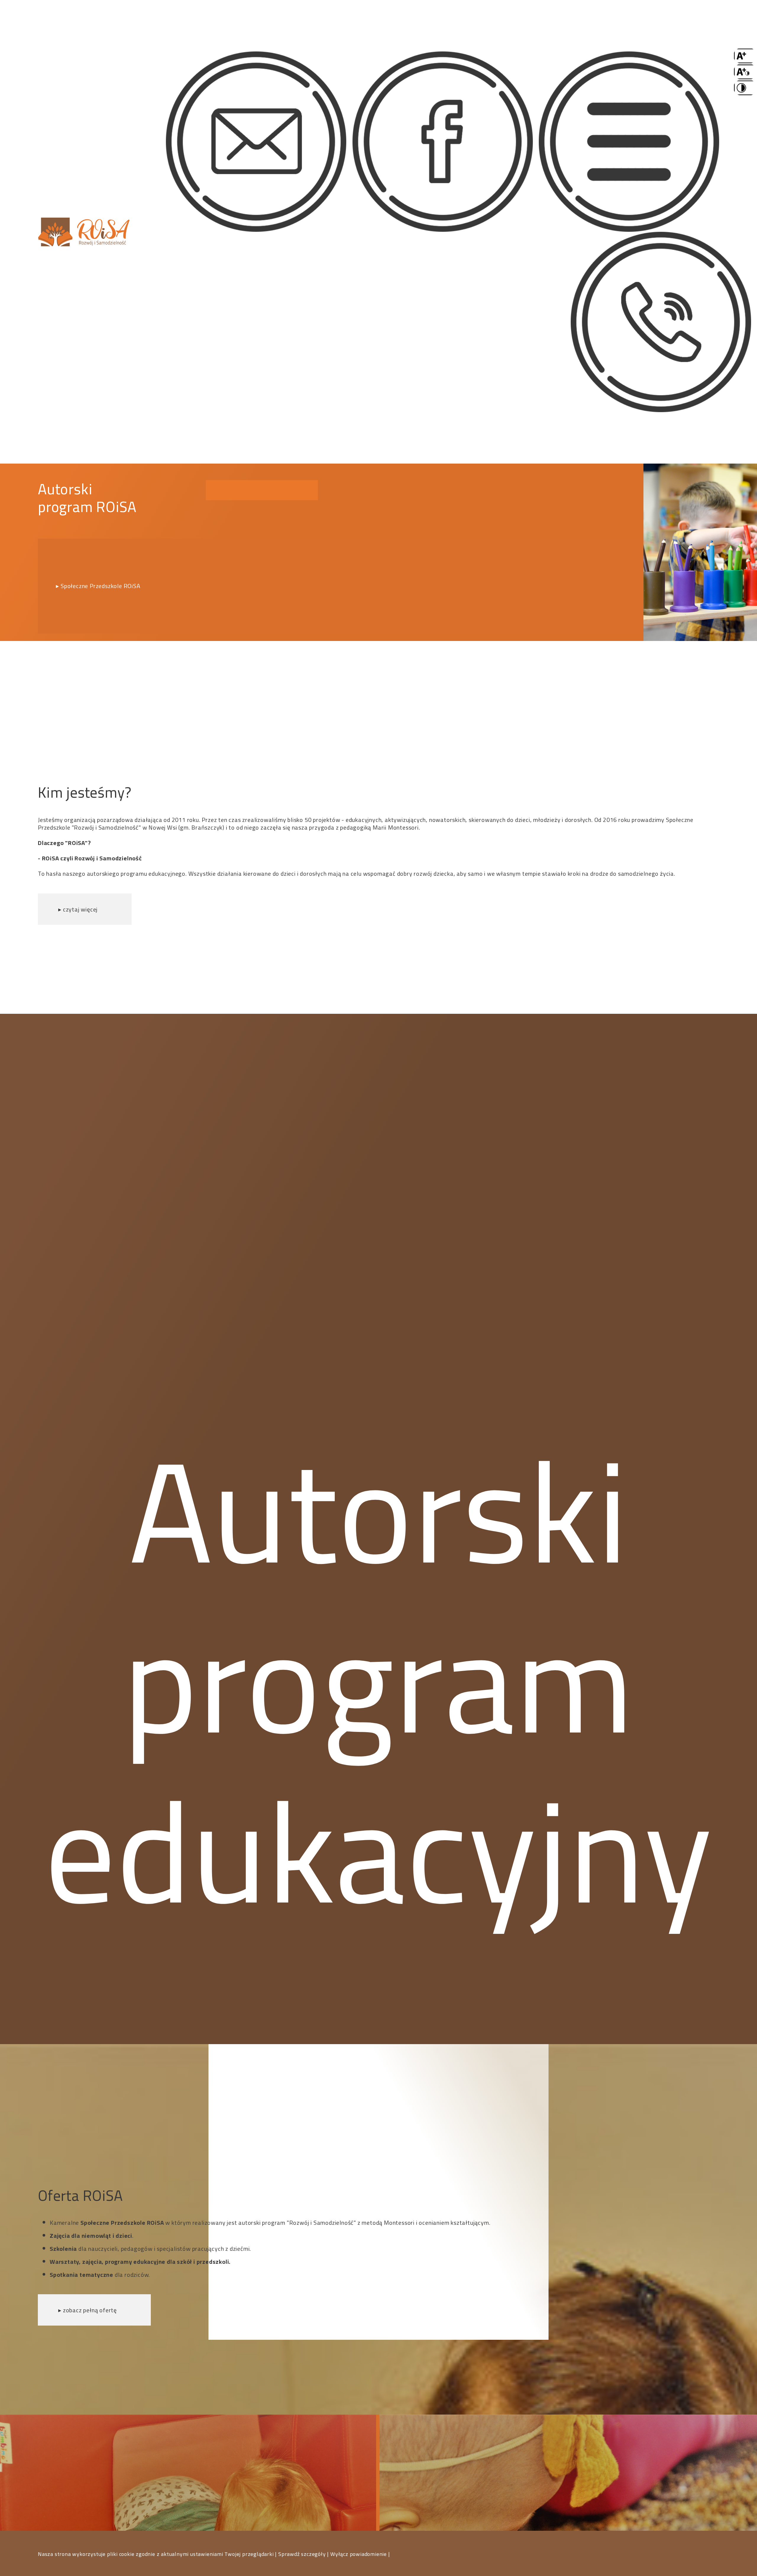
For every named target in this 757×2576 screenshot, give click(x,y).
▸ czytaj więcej (78, 909)
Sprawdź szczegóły (303, 2554)
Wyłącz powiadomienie (359, 2554)
